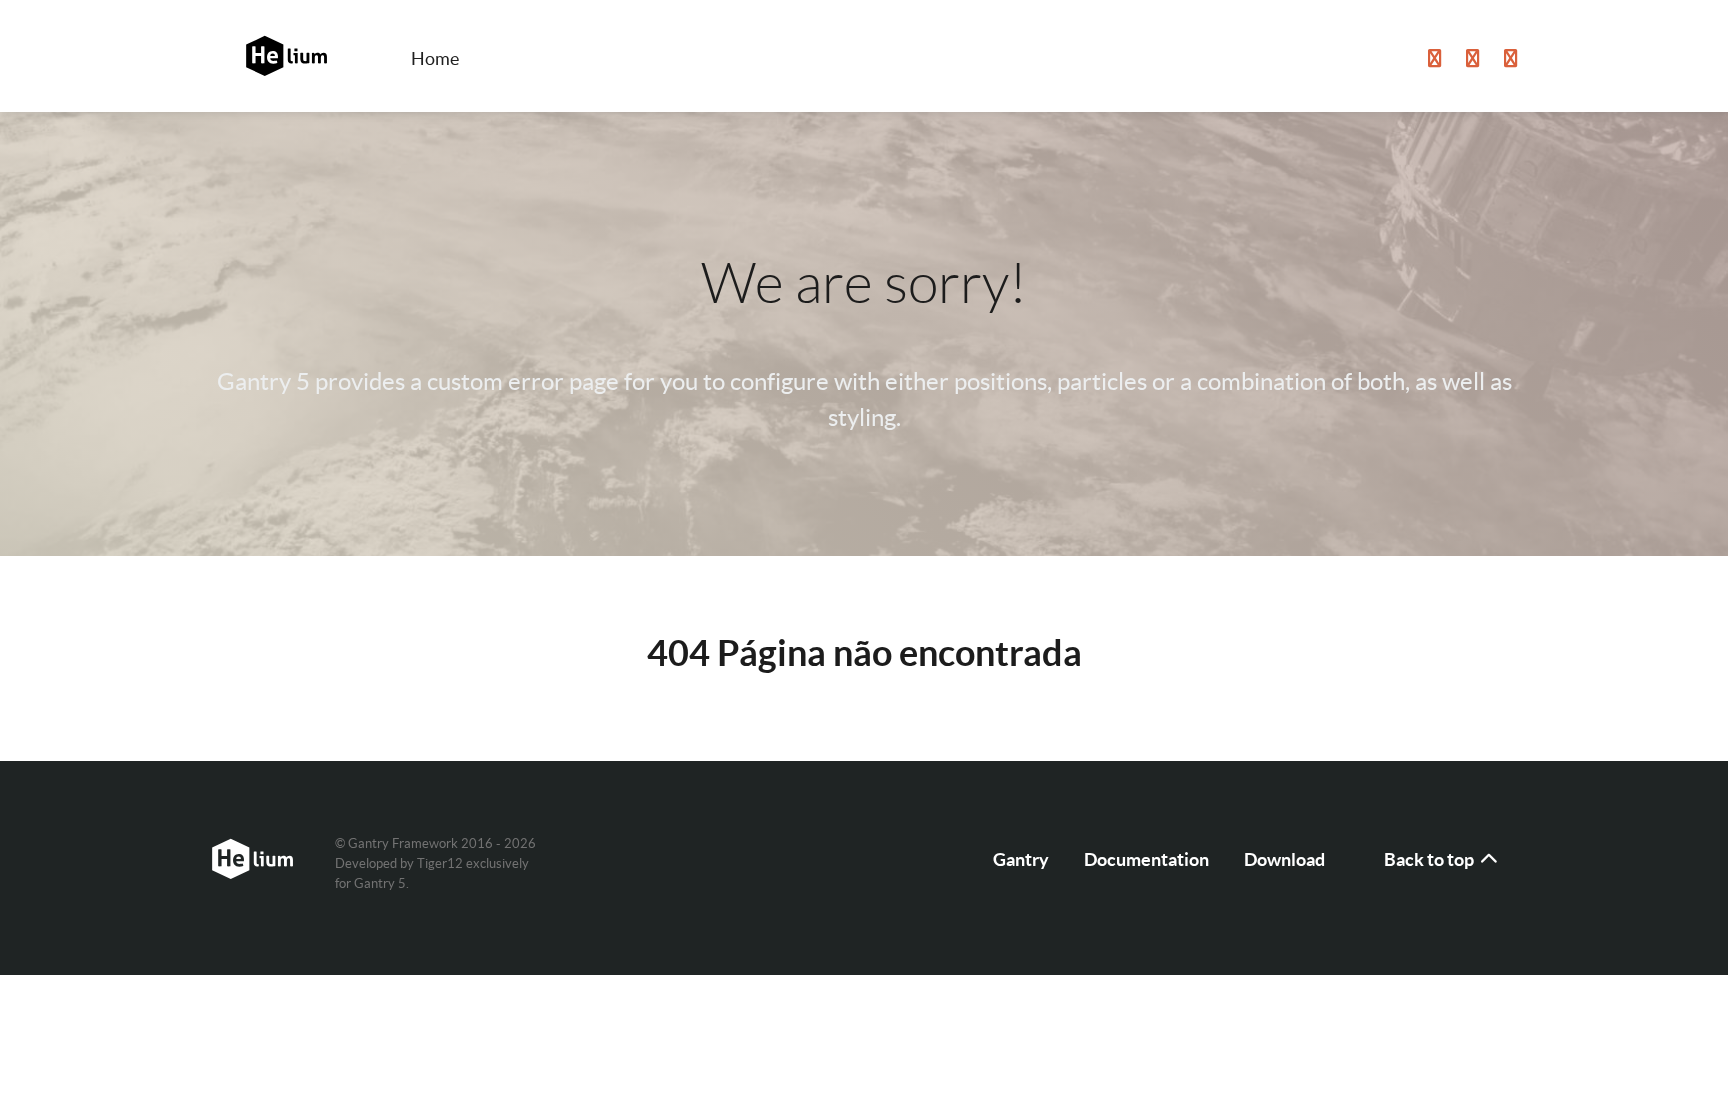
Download (1284, 859)
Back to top (1430, 859)
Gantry (1021, 859)
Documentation (1146, 859)
